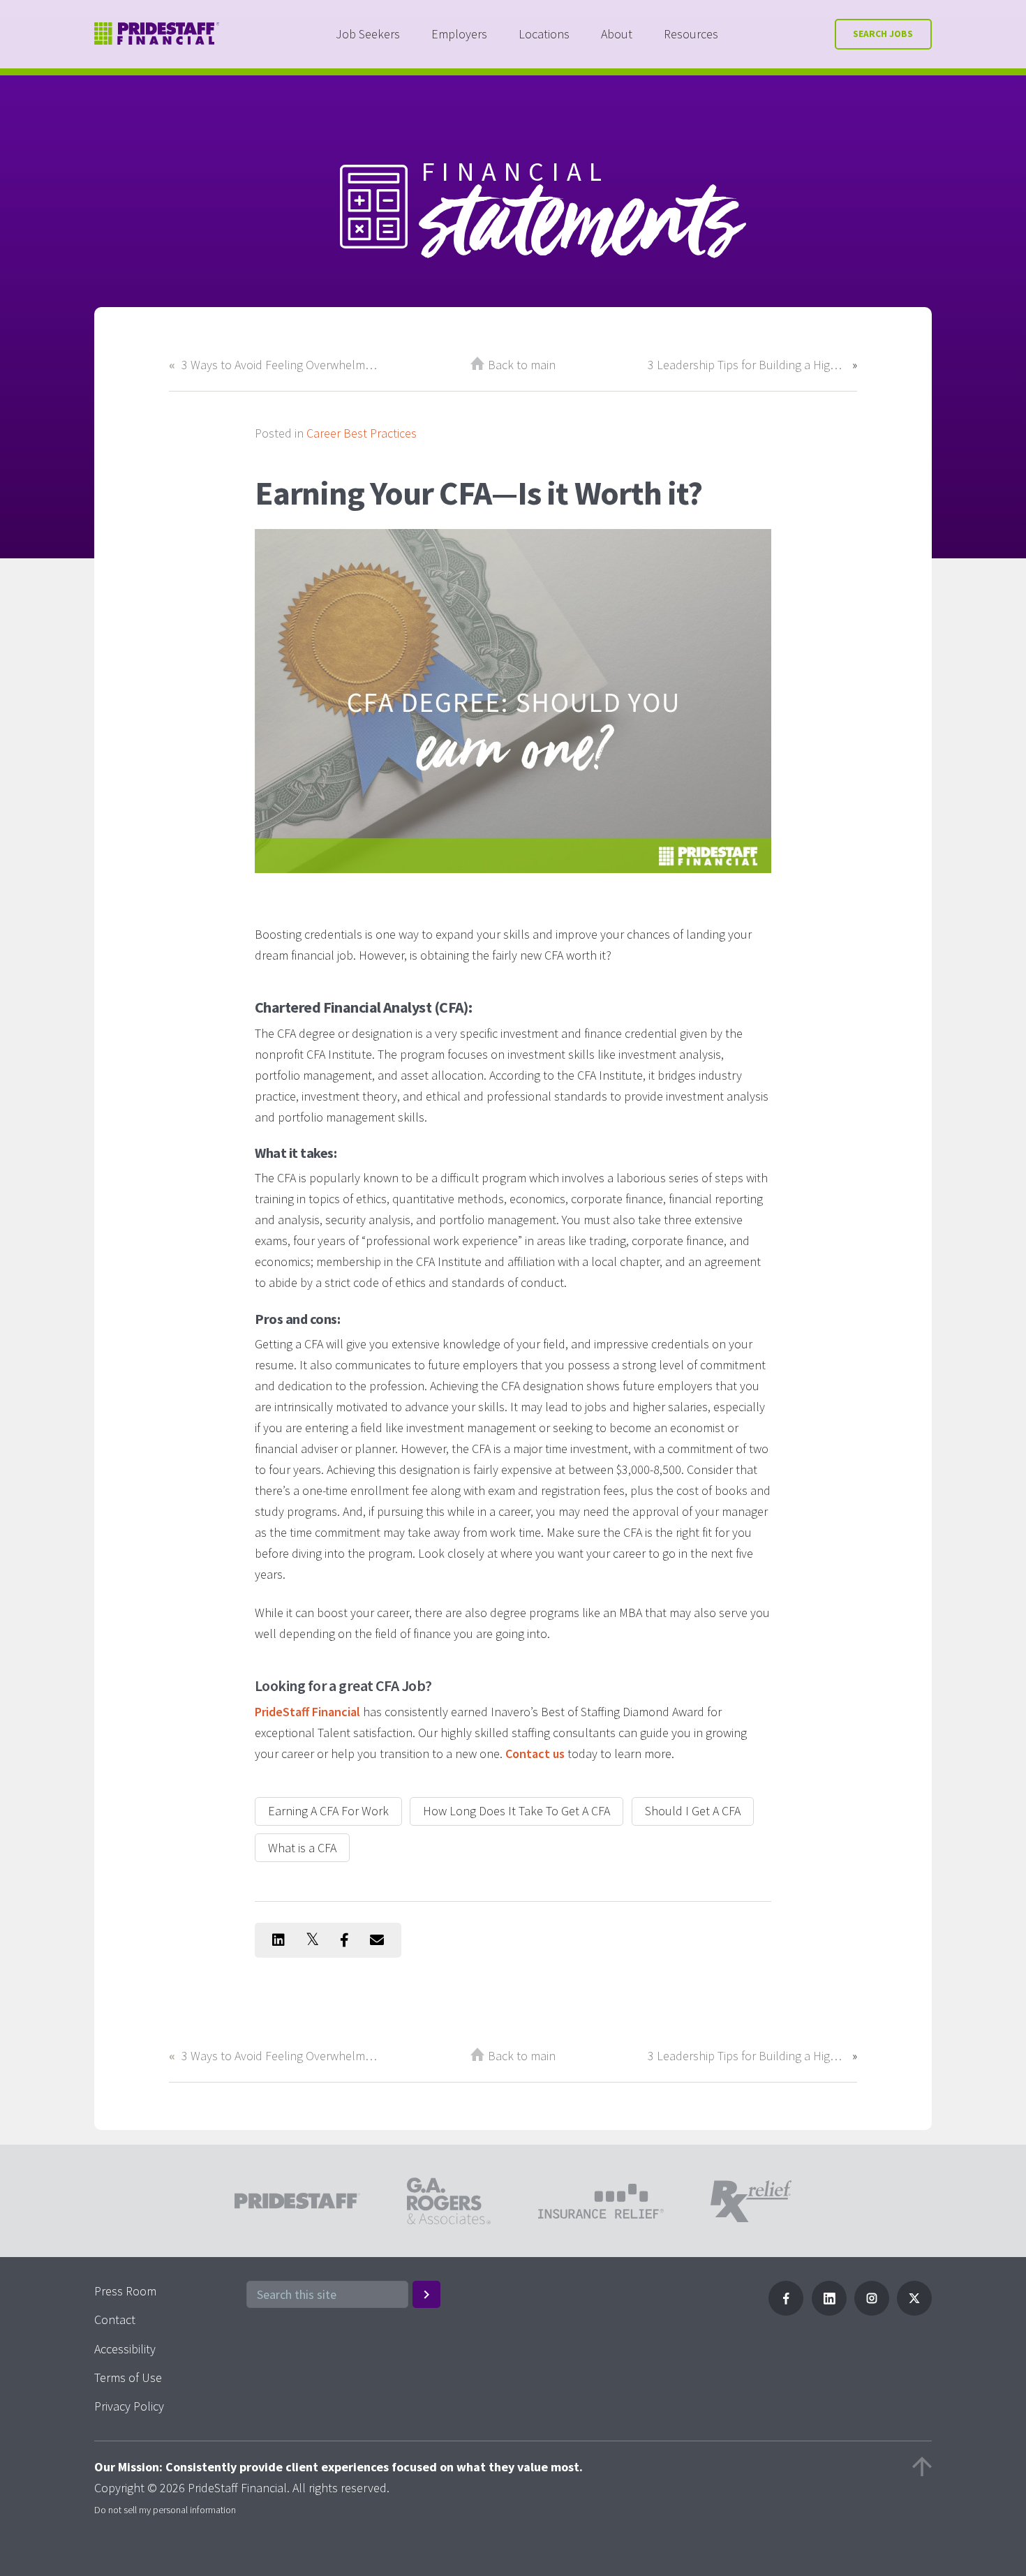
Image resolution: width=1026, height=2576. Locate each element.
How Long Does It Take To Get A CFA (516, 1811)
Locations (544, 34)
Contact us (535, 1754)
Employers (459, 34)
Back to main (522, 365)
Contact (115, 2320)
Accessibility (125, 2349)
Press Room (125, 2291)
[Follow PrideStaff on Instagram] (872, 2311)
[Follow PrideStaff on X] (914, 2311)
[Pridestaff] (157, 34)
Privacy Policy (129, 2406)
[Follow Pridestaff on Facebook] (786, 2311)
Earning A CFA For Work (328, 1811)
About (617, 34)
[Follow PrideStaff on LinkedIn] (829, 2311)
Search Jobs (883, 34)
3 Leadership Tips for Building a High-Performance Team (747, 365)
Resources (691, 34)
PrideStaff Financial (307, 1712)
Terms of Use (128, 2377)
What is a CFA (302, 1848)
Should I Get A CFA (693, 1811)
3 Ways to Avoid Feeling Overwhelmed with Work (280, 365)
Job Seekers (368, 34)
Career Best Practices (362, 433)
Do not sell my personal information (165, 2510)
